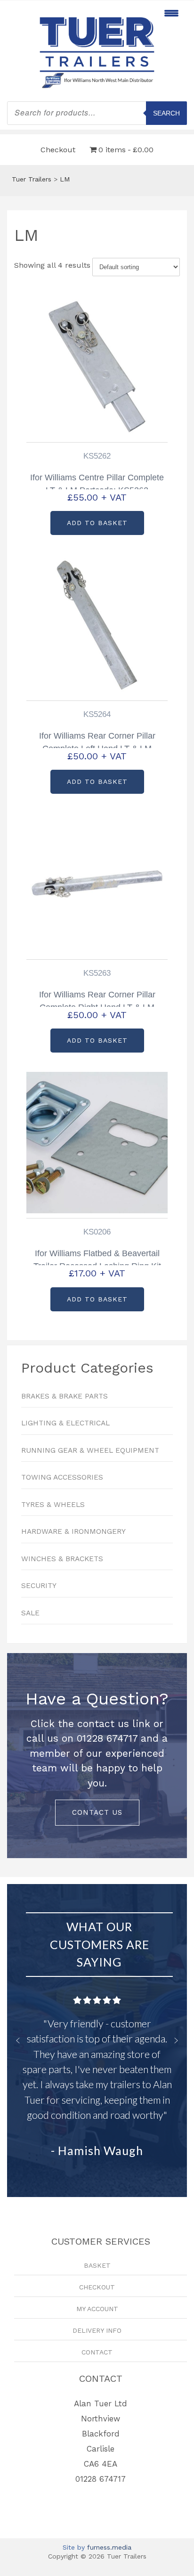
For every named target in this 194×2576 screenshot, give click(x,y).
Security (39, 1586)
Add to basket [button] (97, 523)
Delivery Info (97, 2330)
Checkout (58, 150)
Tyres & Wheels (53, 1505)
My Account (97, 2309)
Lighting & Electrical (65, 1423)
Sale (30, 1613)
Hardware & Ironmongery (73, 1531)
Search (166, 113)
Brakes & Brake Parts (65, 1396)
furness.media (109, 2547)
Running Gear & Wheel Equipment (90, 1450)
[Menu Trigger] (171, 13)
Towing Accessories (62, 1477)
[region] (97, 1756)
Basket (97, 2265)
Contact (97, 2352)
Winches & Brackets (62, 1559)
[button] (18, 2041)
